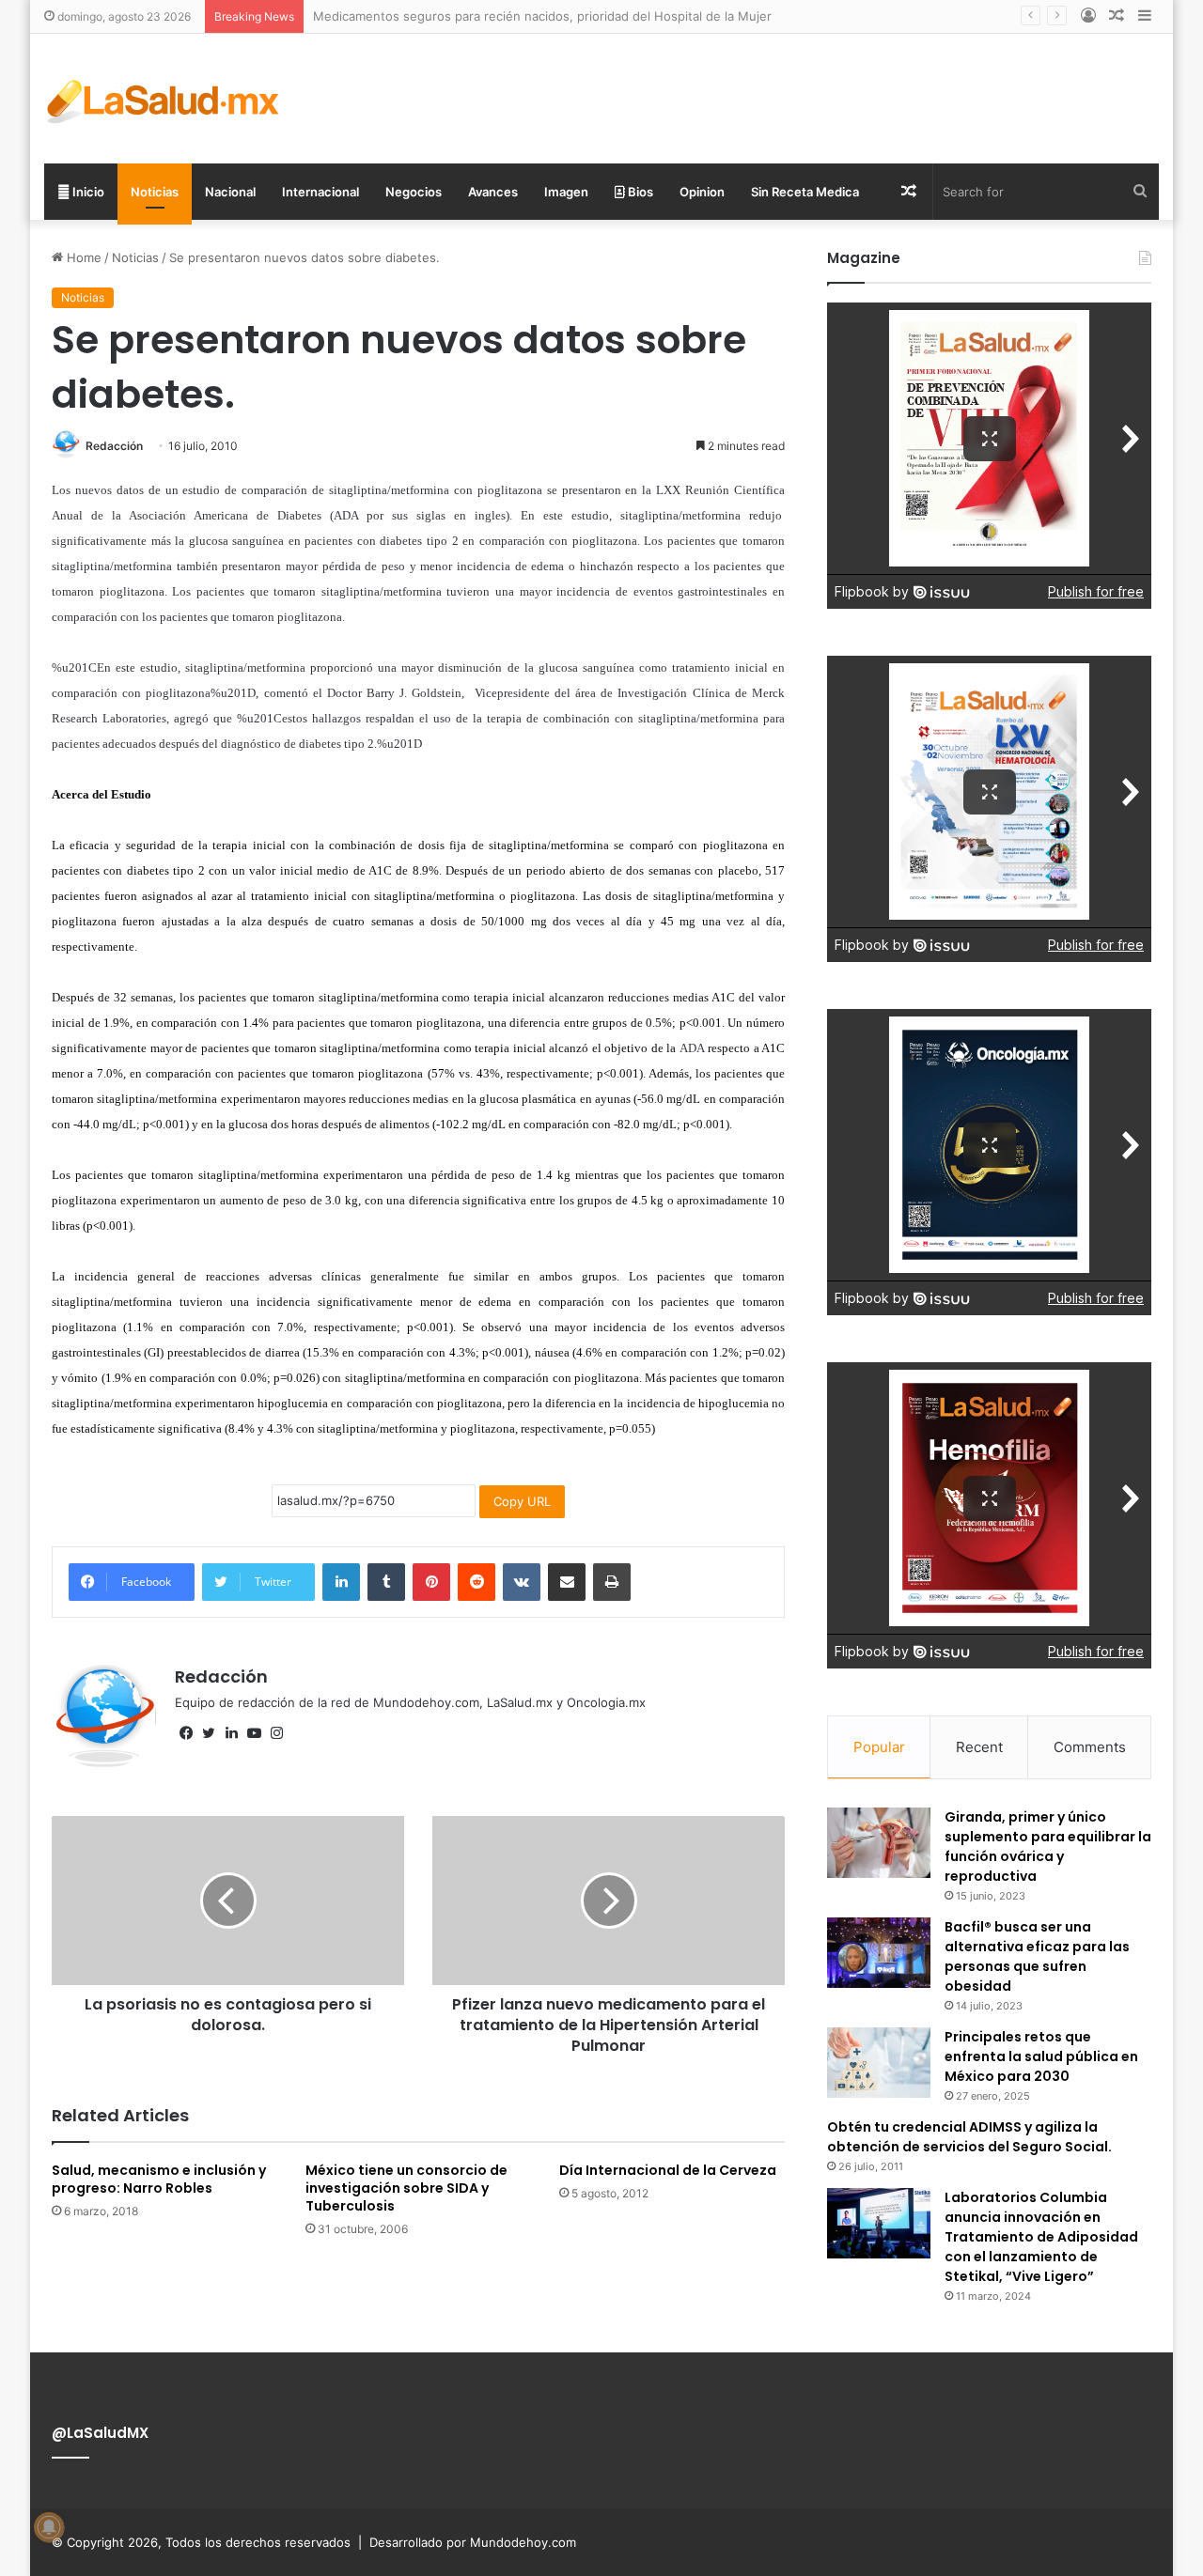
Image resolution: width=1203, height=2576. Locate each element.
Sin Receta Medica (805, 192)
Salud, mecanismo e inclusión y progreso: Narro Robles (159, 2179)
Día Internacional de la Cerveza (668, 2170)
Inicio (87, 192)
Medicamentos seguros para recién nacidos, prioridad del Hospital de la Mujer (542, 16)
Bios (639, 192)
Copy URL (522, 1501)
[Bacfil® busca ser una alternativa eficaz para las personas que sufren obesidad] (879, 1953)
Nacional (230, 192)
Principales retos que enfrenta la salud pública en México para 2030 (1041, 2056)
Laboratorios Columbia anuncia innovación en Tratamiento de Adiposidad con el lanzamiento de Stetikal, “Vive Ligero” (1041, 2237)
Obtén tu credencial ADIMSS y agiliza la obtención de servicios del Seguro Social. (969, 2137)
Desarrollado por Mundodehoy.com (473, 2542)
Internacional (320, 192)
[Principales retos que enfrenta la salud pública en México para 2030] (879, 2063)
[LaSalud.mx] (164, 99)
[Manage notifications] (49, 2527)
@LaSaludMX (100, 2433)
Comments (1090, 1747)
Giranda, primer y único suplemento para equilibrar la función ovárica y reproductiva (1048, 1847)
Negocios (414, 192)
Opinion (702, 192)
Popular (879, 1747)
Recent (979, 1747)
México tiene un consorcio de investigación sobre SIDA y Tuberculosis (406, 2188)
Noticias (155, 192)
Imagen (566, 192)
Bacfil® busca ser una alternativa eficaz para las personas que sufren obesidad (1037, 1956)
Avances (493, 192)
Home (82, 257)
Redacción (114, 446)
